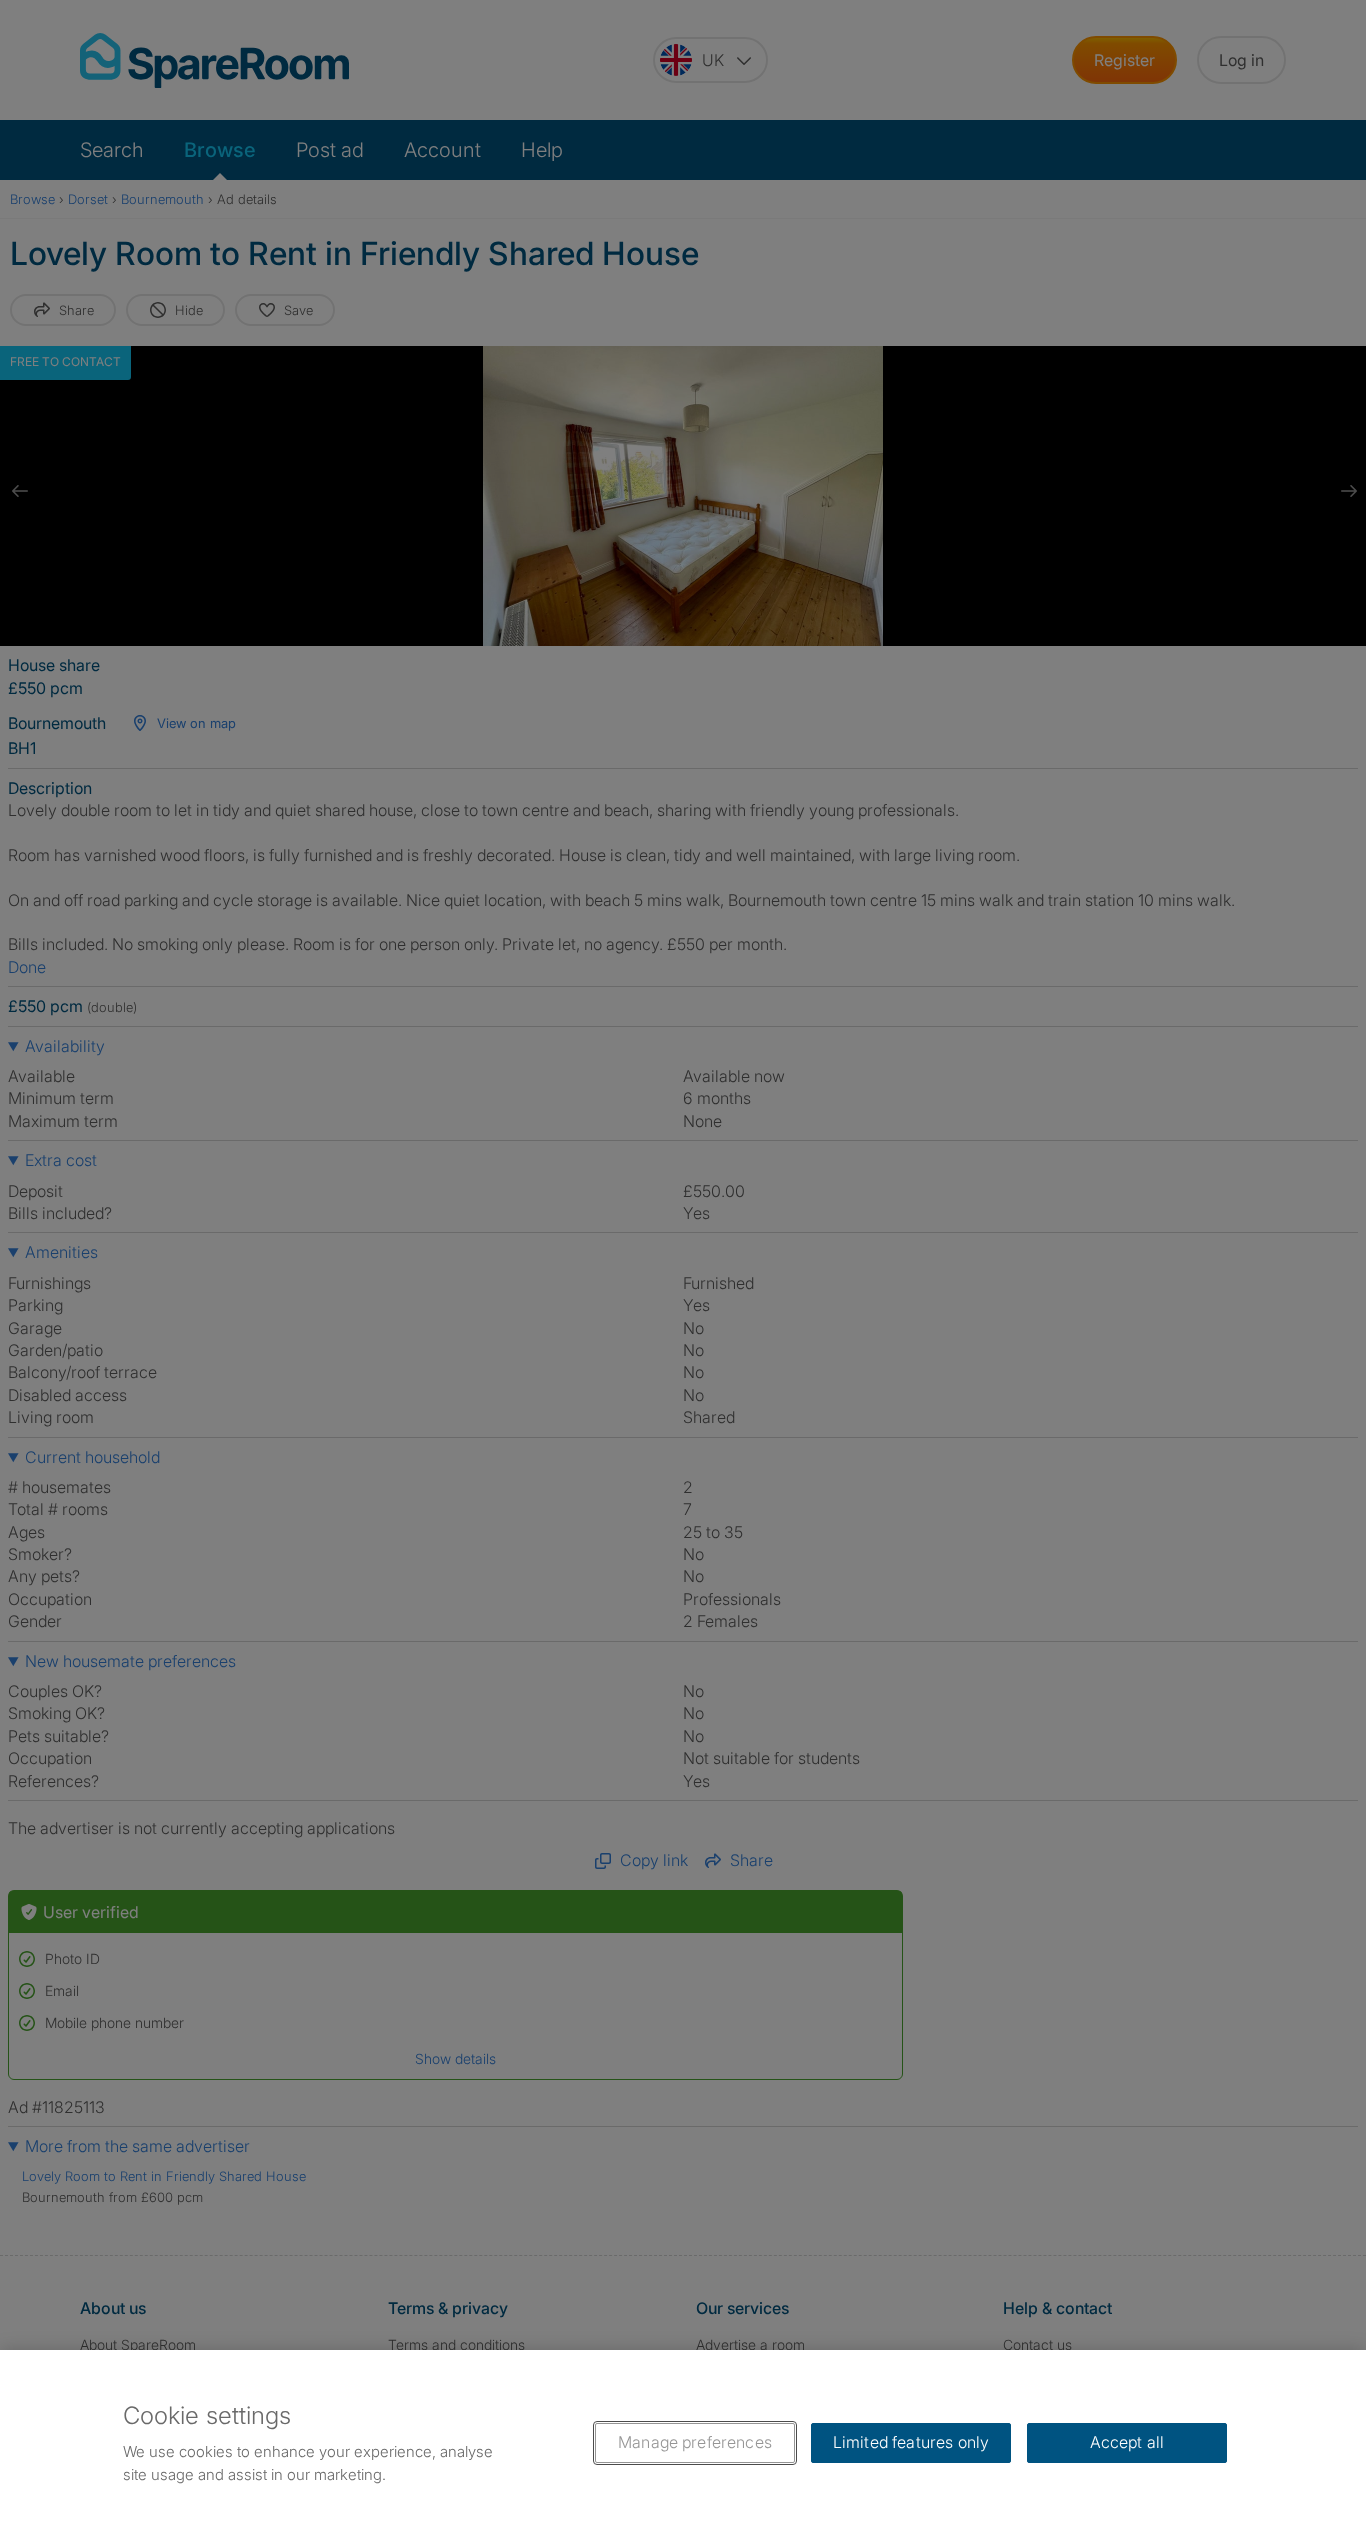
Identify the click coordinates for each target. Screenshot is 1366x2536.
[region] (683, 2443)
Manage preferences (695, 2442)
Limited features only (911, 2442)
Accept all (1127, 2442)
